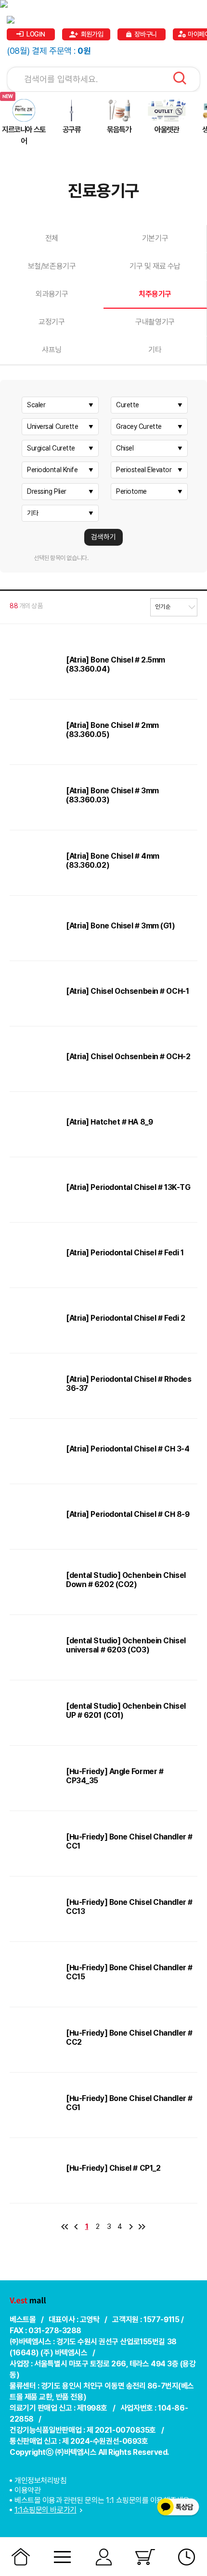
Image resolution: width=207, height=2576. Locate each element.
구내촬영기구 (155, 322)
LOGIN (36, 34)
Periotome (131, 491)
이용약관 (27, 2490)
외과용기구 (52, 294)
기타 (155, 350)
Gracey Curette (139, 426)
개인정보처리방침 (40, 2481)
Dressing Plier (47, 491)
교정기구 (52, 322)
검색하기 (103, 537)
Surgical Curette (51, 448)
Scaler (36, 405)
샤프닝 (52, 350)
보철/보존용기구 (52, 266)
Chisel (125, 448)
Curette (128, 405)
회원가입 (92, 34)
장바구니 (145, 34)
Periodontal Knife (52, 470)
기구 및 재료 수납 (155, 266)
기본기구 (155, 238)
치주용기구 (155, 294)
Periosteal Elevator (144, 470)
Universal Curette (52, 426)
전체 (52, 238)
